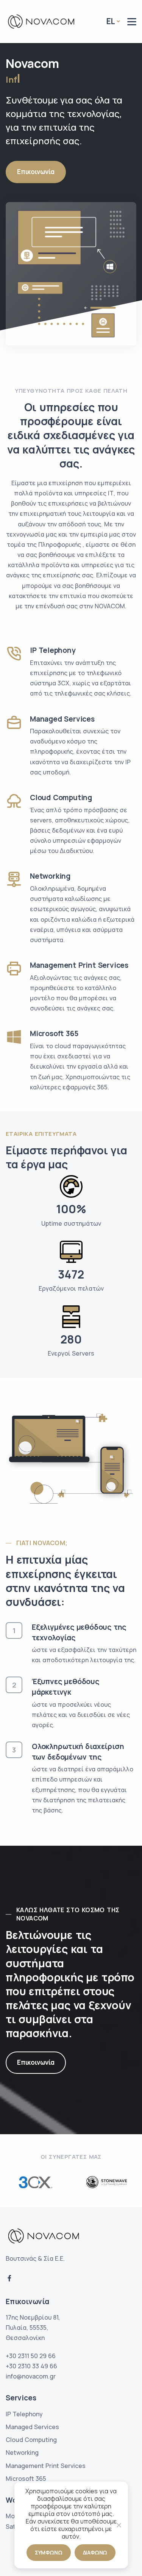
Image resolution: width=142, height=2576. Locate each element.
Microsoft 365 (26, 2479)
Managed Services (32, 2427)
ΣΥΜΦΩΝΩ (49, 2552)
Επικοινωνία (36, 172)
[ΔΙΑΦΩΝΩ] (119, 2525)
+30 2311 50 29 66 (31, 2356)
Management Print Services (46, 2466)
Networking (22, 2453)
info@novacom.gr (31, 2376)
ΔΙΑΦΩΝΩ (95, 2552)
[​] (132, 22)
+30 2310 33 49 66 (31, 2366)
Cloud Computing (31, 2440)
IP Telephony (24, 2414)
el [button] (111, 21)
